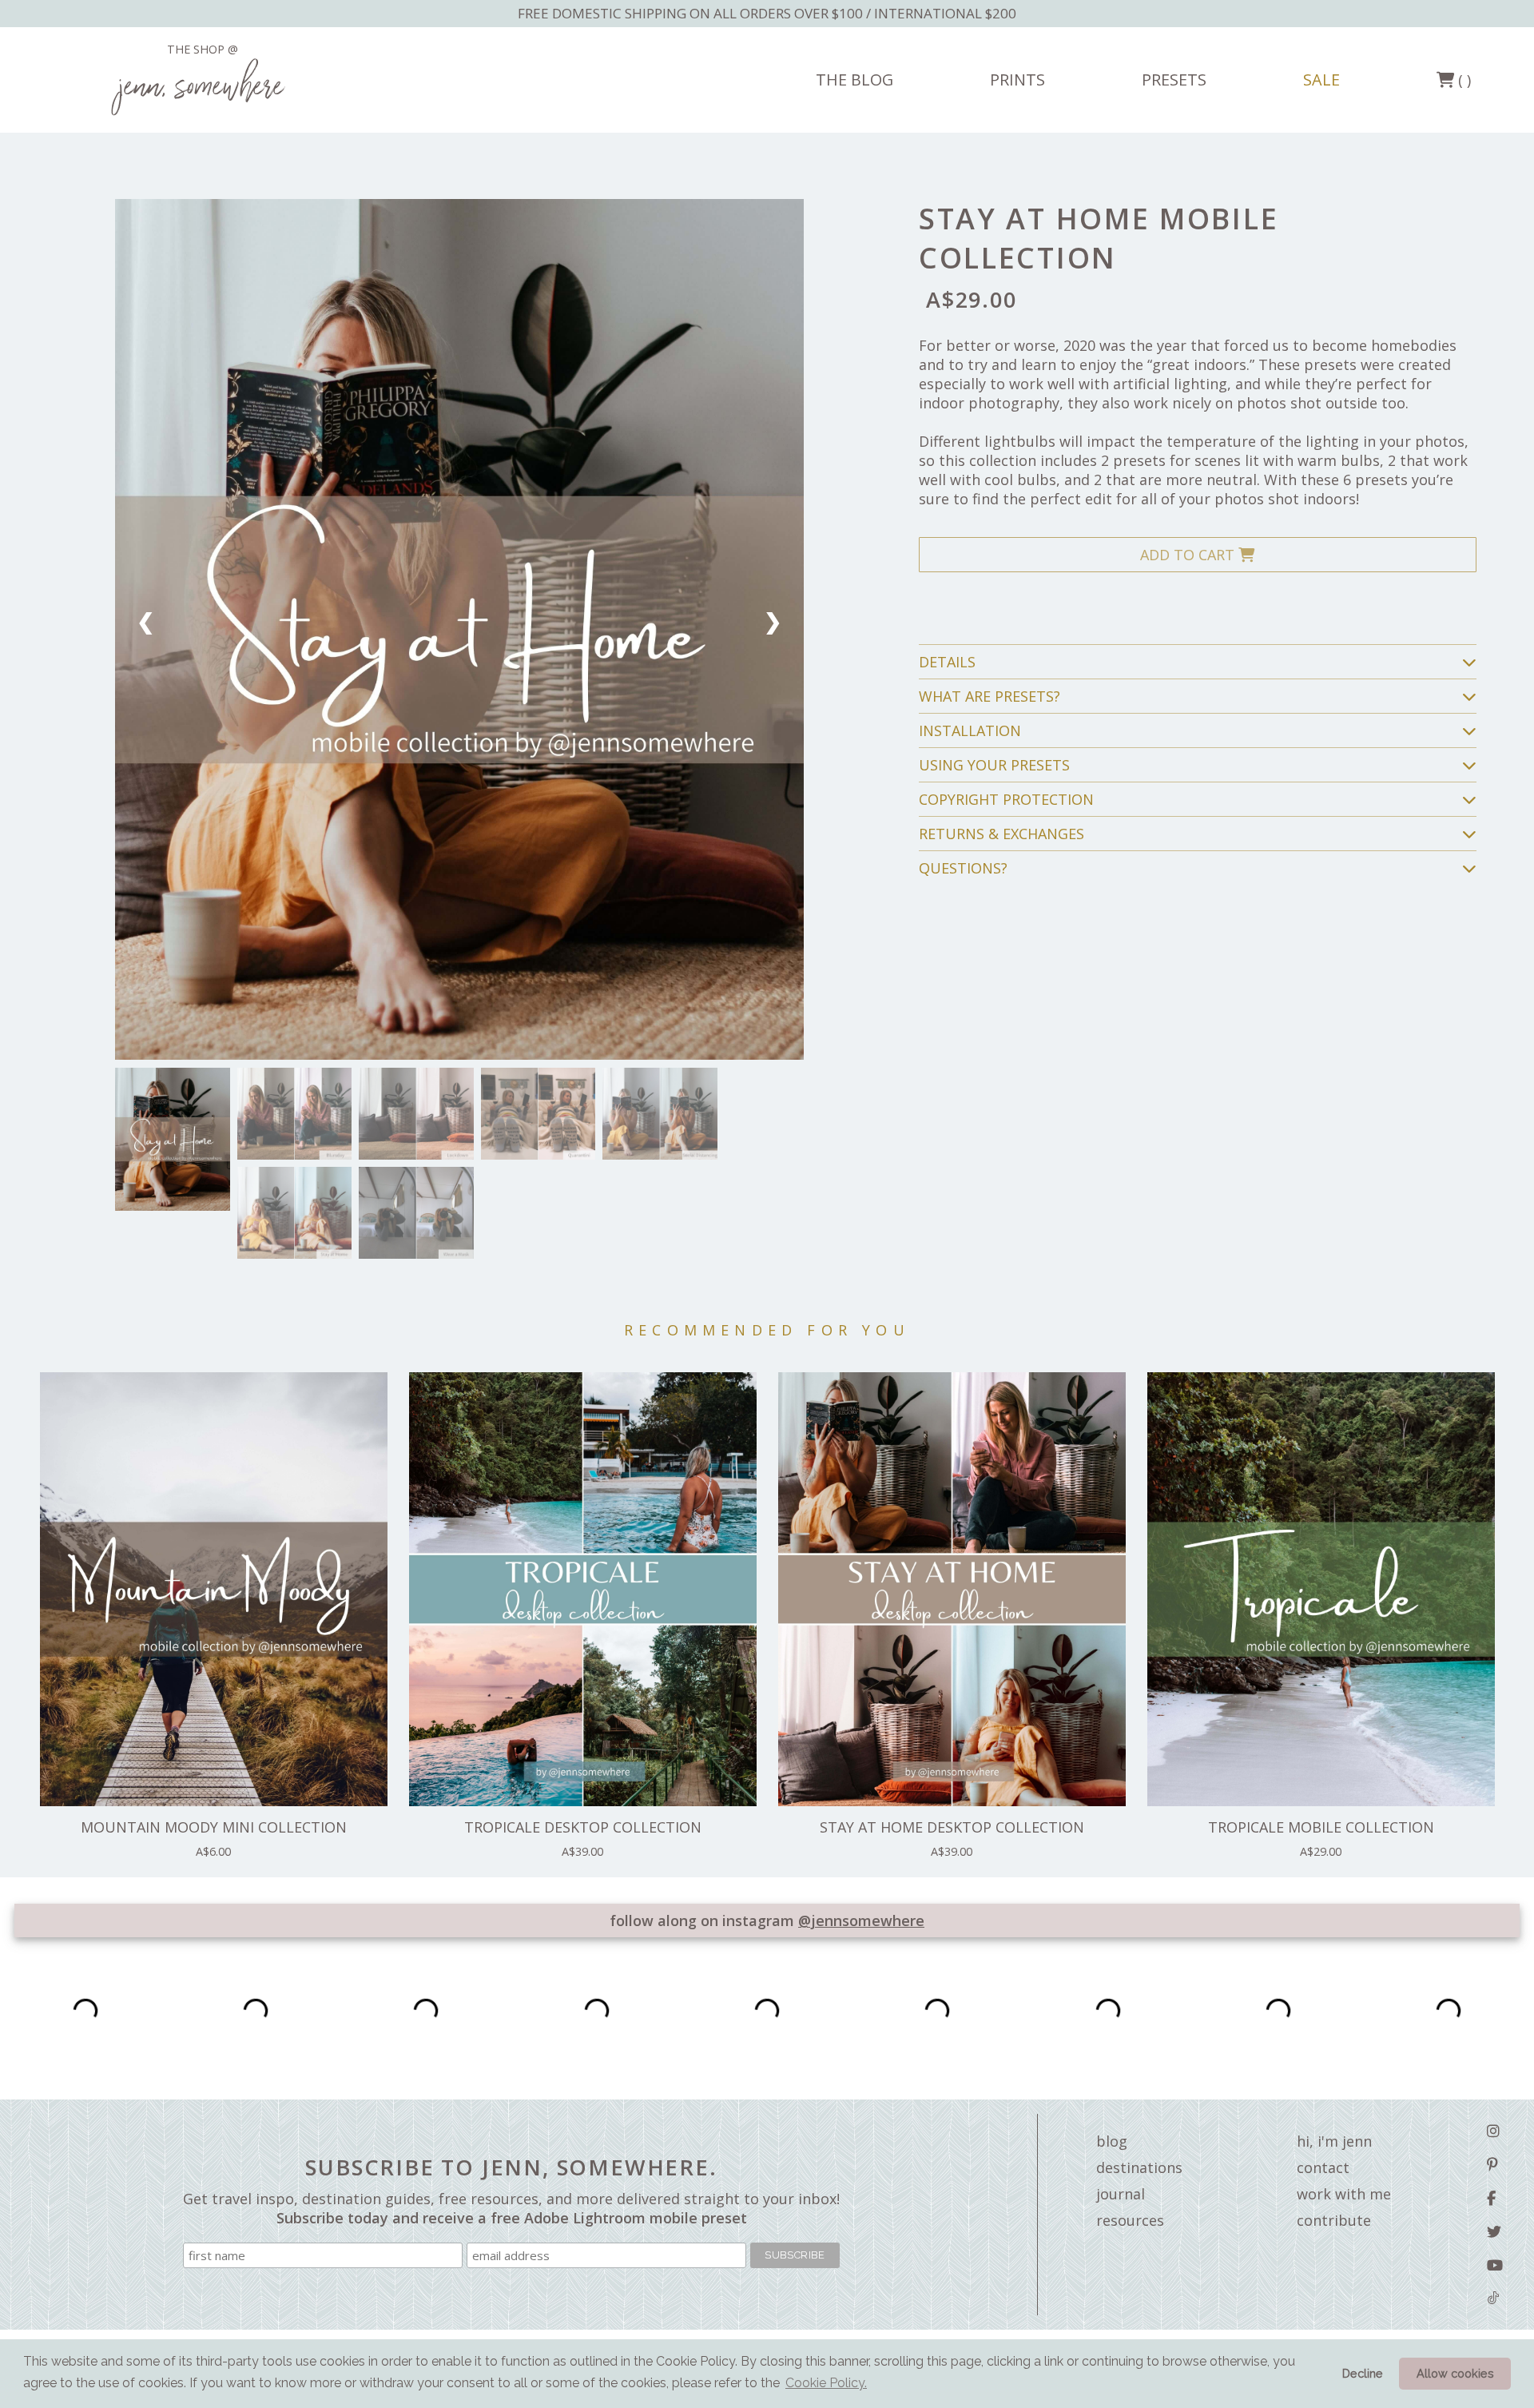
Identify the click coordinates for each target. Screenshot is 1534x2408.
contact (1323, 2167)
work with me (1344, 2194)
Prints (1017, 80)
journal (1121, 2194)
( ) (1462, 80)
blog (1112, 2141)
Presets (1174, 80)
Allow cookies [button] (1455, 2373)
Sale (1321, 80)
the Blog (854, 80)
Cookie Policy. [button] (826, 2383)
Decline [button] (1363, 2373)
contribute (1334, 2220)
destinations (1139, 2167)
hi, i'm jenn (1334, 2141)
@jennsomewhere (861, 1920)
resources (1130, 2220)
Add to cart (1189, 555)
